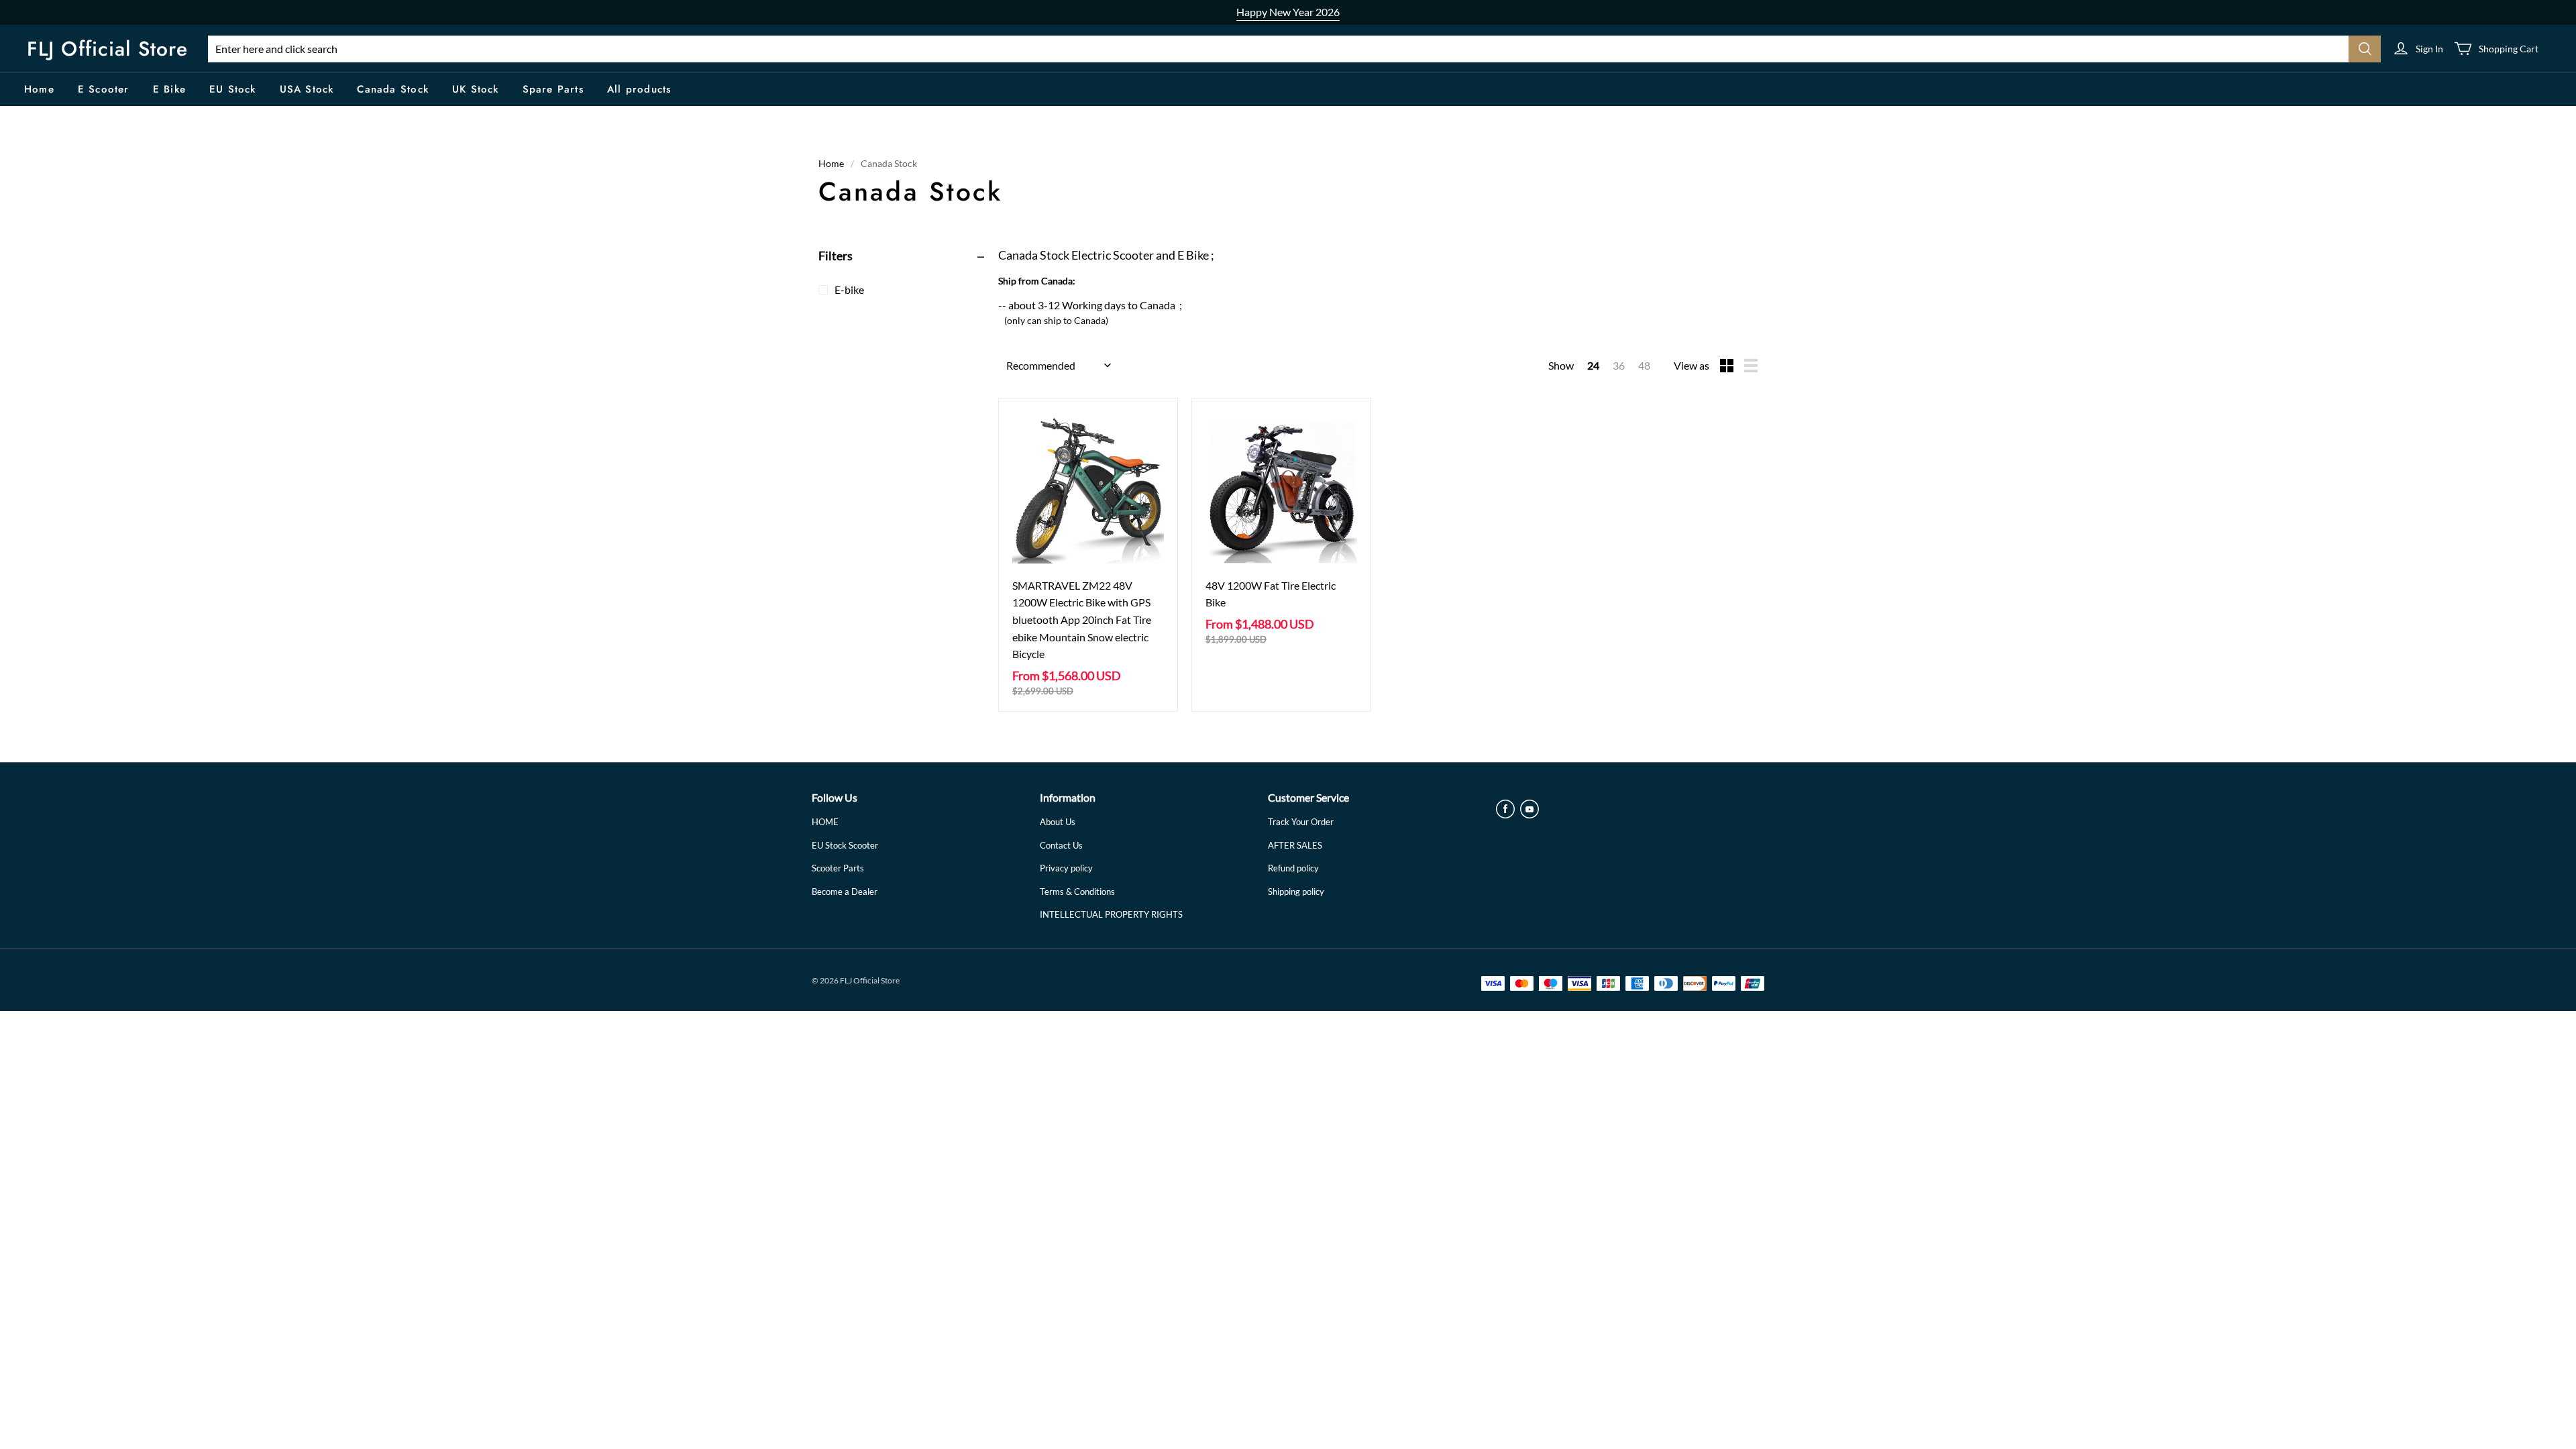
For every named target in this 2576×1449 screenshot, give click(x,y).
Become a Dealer (845, 892)
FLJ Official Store (107, 49)
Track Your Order (1301, 822)
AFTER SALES (1295, 845)
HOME (825, 822)
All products (639, 89)
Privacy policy (1066, 868)
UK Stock (476, 89)
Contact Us (1061, 845)
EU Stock (233, 89)
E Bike (169, 89)
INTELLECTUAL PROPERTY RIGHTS (1111, 914)
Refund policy (1293, 868)
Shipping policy (1296, 892)
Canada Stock (392, 89)
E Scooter (104, 89)
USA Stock (307, 89)
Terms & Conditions (1077, 892)
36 (1619, 365)
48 (1644, 365)
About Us (1058, 822)
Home (39, 89)
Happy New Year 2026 (1288, 12)
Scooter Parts (838, 868)
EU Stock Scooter (845, 845)
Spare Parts (553, 89)
